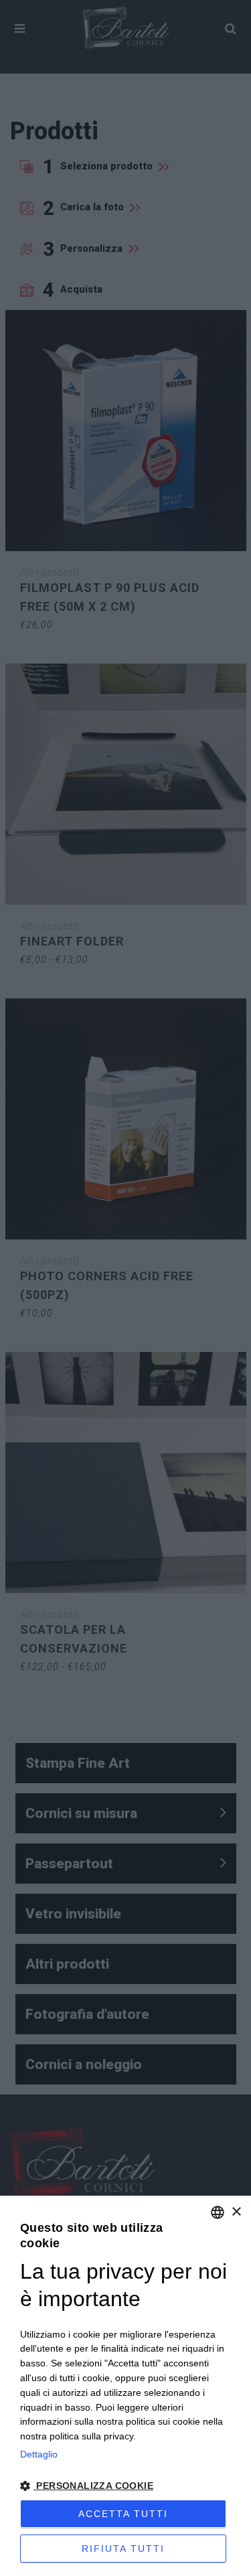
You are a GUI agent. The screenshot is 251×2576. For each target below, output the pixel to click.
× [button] (236, 2212)
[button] (125, 2486)
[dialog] (125, 2386)
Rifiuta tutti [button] (123, 2549)
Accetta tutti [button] (123, 2514)
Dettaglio (39, 2454)
